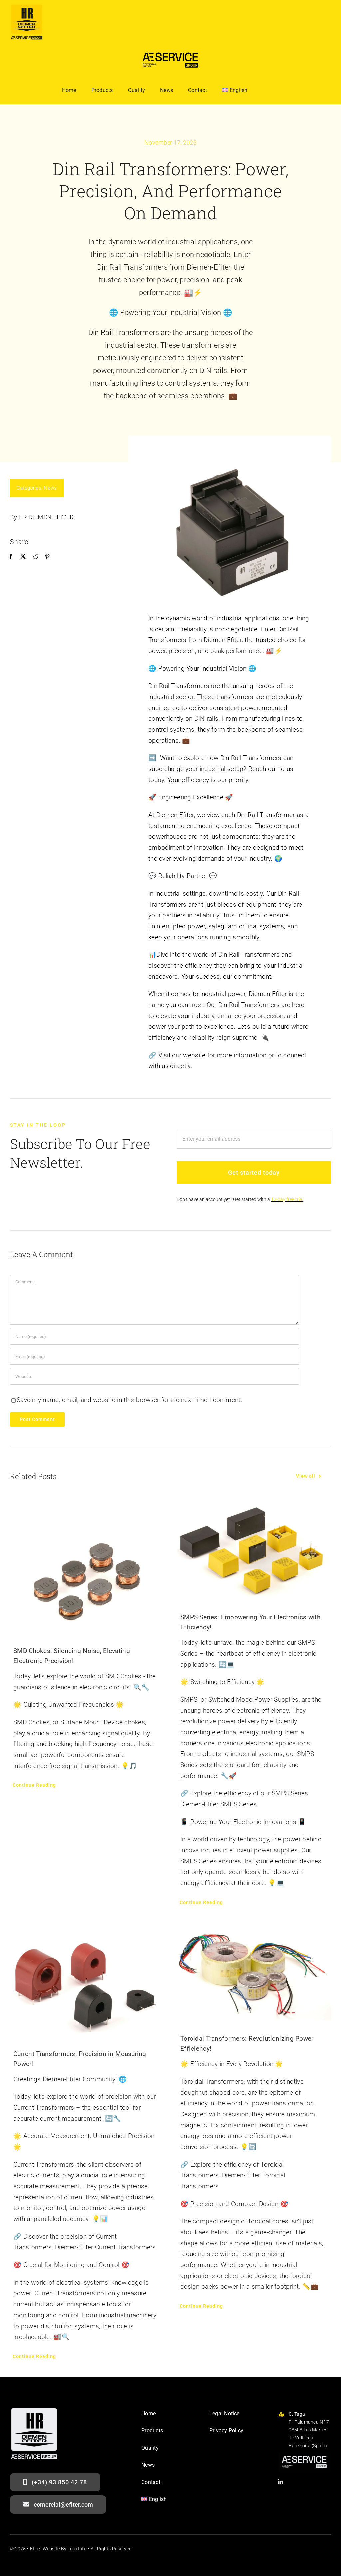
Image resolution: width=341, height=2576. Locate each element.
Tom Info (77, 2549)
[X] (23, 557)
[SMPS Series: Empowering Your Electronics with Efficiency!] (254, 1551)
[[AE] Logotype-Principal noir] (170, 50)
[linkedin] (280, 2482)
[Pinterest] (47, 557)
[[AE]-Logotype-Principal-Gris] (304, 2455)
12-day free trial (287, 1199)
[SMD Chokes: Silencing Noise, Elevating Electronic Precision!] (87, 1567)
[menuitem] (235, 90)
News (50, 488)
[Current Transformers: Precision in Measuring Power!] (87, 1979)
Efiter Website (45, 2549)
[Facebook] (11, 557)
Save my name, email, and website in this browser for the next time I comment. (130, 1400)
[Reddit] (35, 557)
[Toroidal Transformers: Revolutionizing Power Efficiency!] (254, 1972)
